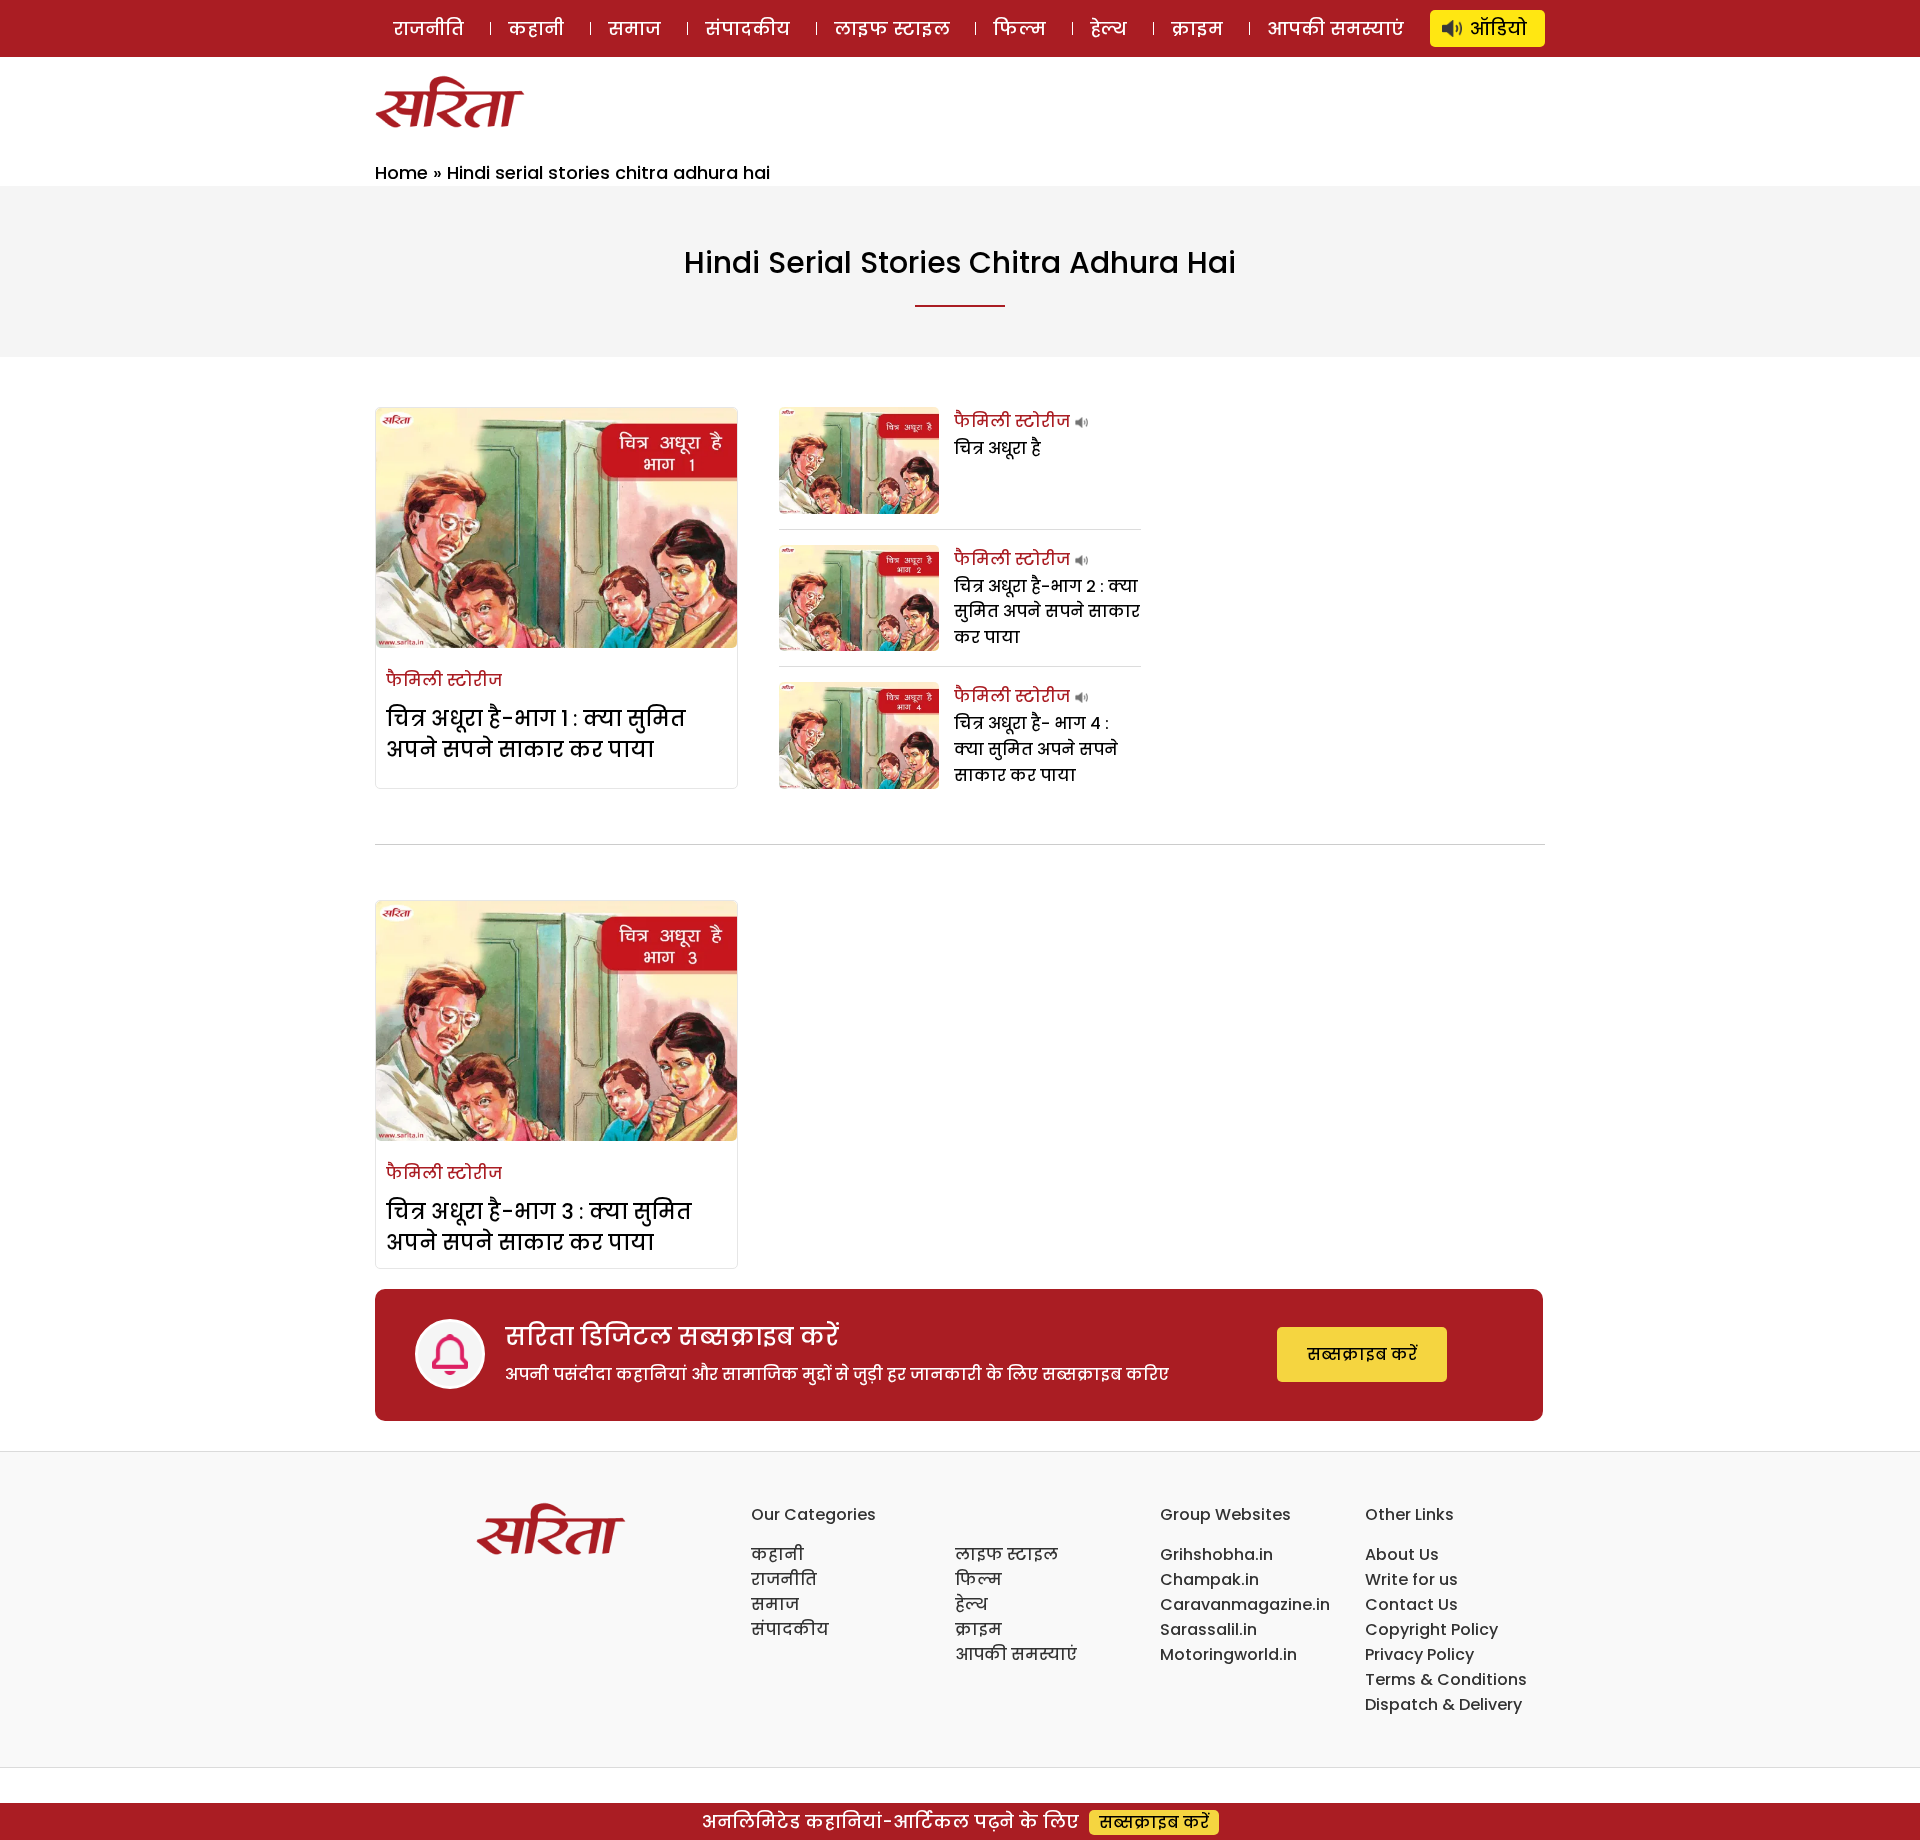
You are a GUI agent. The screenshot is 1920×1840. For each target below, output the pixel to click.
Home (401, 172)
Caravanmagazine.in (1245, 1604)
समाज (634, 28)
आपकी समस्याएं (1335, 28)
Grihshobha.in (1216, 1554)
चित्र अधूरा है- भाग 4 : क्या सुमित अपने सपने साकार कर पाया (1036, 749)
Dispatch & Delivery (1443, 1704)
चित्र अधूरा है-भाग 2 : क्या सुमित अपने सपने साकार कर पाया (1047, 612)
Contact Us (1411, 1604)
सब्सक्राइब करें (1362, 1354)
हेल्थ (1108, 28)
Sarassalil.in (1208, 1629)
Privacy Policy (1419, 1654)
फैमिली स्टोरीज (444, 680)
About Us (1402, 1554)
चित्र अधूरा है (997, 448)
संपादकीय (747, 28)
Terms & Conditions (1446, 1679)
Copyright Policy (1431, 1629)
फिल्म (1019, 28)
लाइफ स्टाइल (892, 28)
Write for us (1411, 1579)
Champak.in (1209, 1579)
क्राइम (1197, 28)
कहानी (536, 28)
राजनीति (428, 28)
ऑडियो (1498, 28)
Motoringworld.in (1228, 1654)
